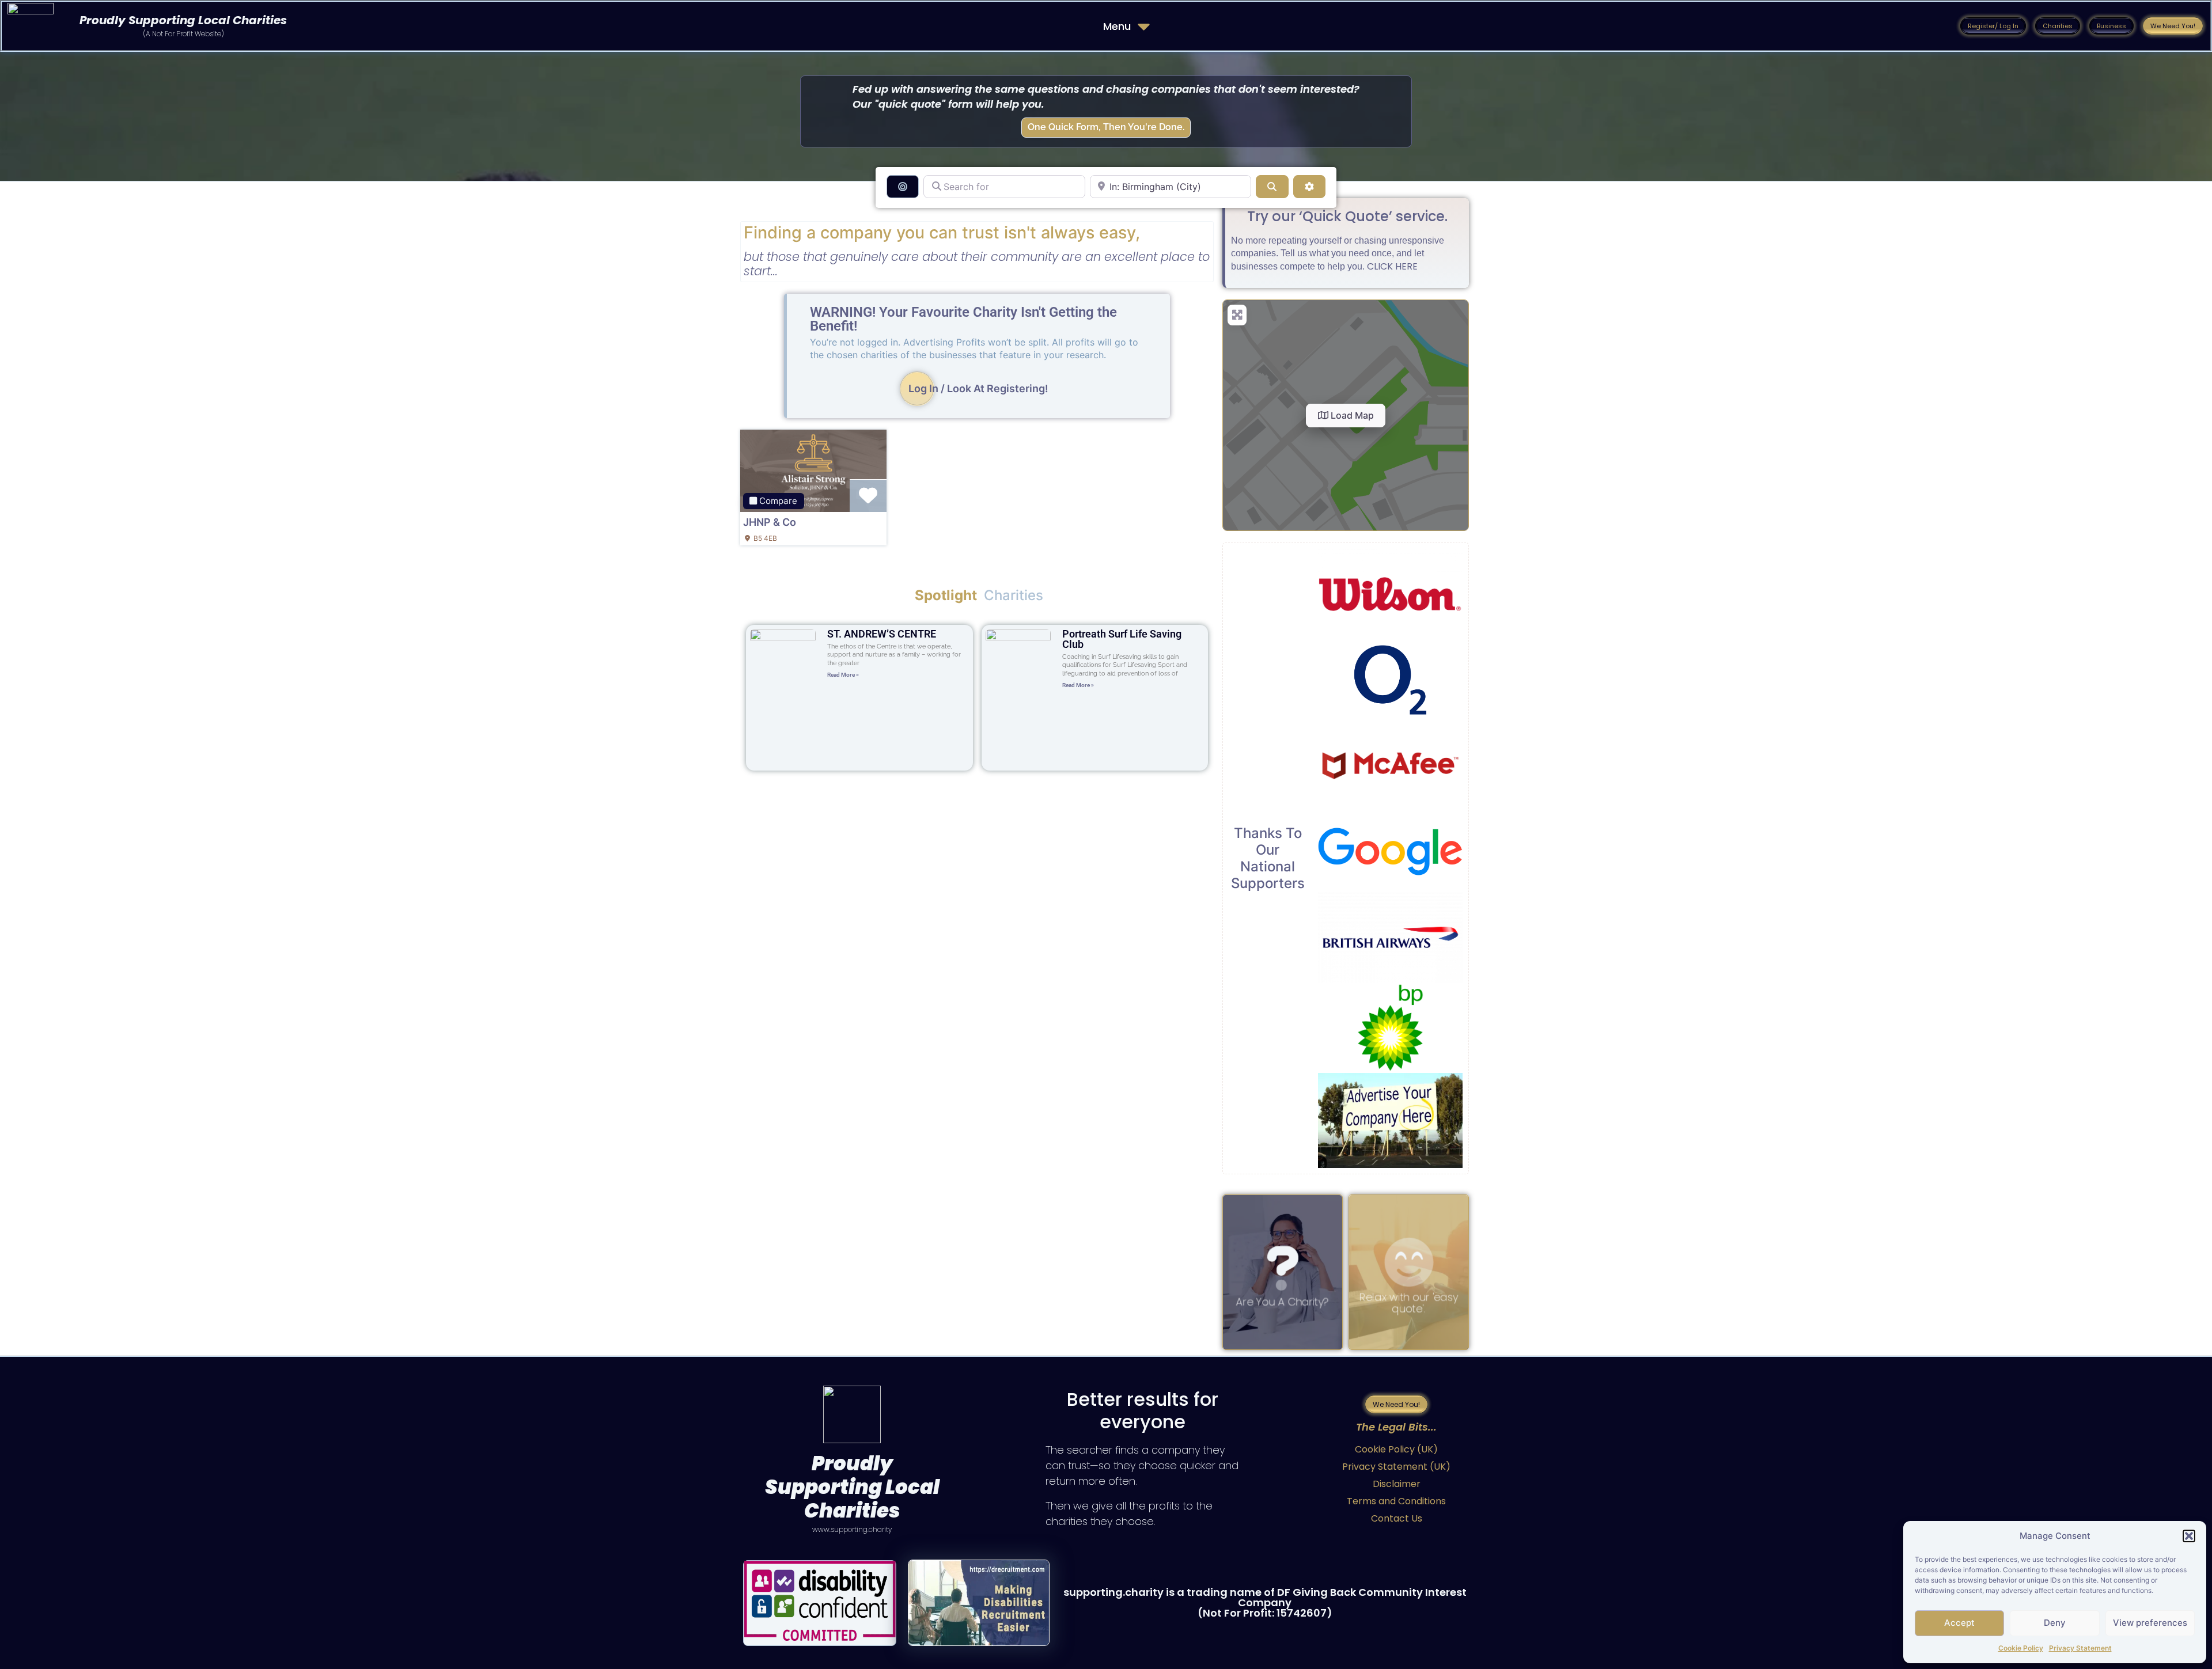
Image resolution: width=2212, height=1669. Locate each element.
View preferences (2150, 1623)
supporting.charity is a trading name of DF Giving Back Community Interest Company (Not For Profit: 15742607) (1265, 1602)
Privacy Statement (2080, 1648)
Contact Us (1397, 1518)
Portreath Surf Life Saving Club (1122, 639)
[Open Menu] (1144, 26)
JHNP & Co (770, 522)
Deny (2055, 1623)
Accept (1959, 1623)
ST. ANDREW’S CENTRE (882, 634)
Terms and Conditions (1396, 1501)
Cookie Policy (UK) (1396, 1449)
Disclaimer (1397, 1484)
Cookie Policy (2021, 1648)
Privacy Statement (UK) (1396, 1467)
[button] (2189, 1536)
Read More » (843, 675)
